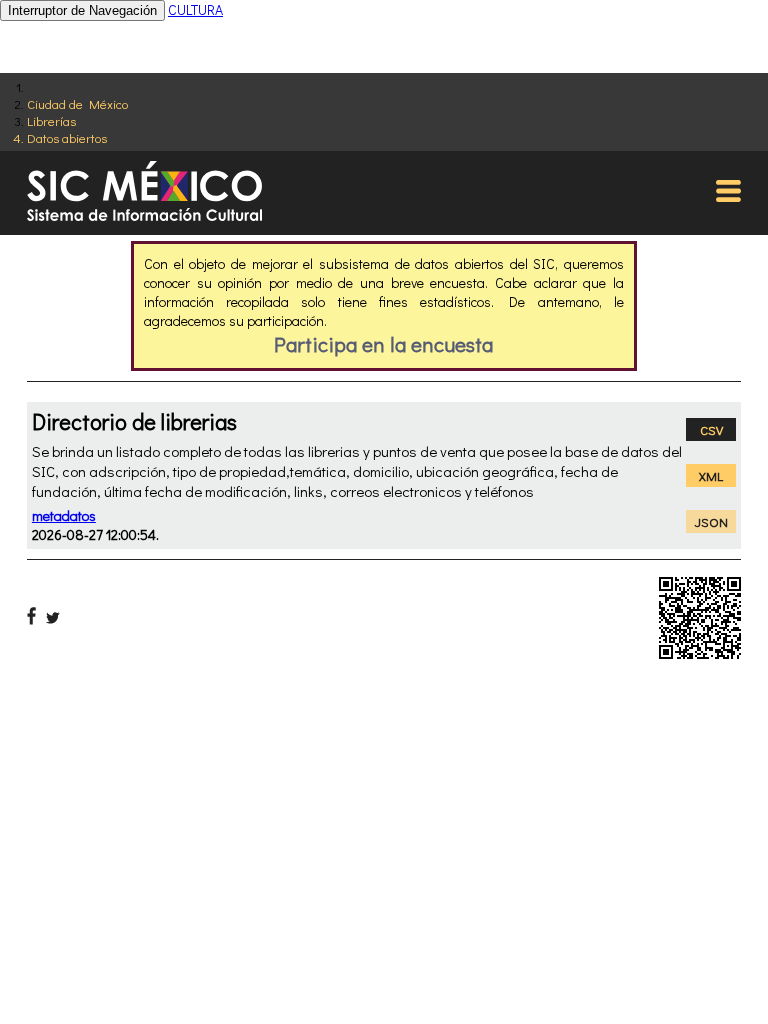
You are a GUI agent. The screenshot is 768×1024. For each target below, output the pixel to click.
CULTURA (195, 9)
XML (711, 475)
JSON (711, 521)
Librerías (51, 120)
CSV (711, 429)
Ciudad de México (77, 103)
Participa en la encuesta (383, 344)
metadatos (64, 515)
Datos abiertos (67, 137)
